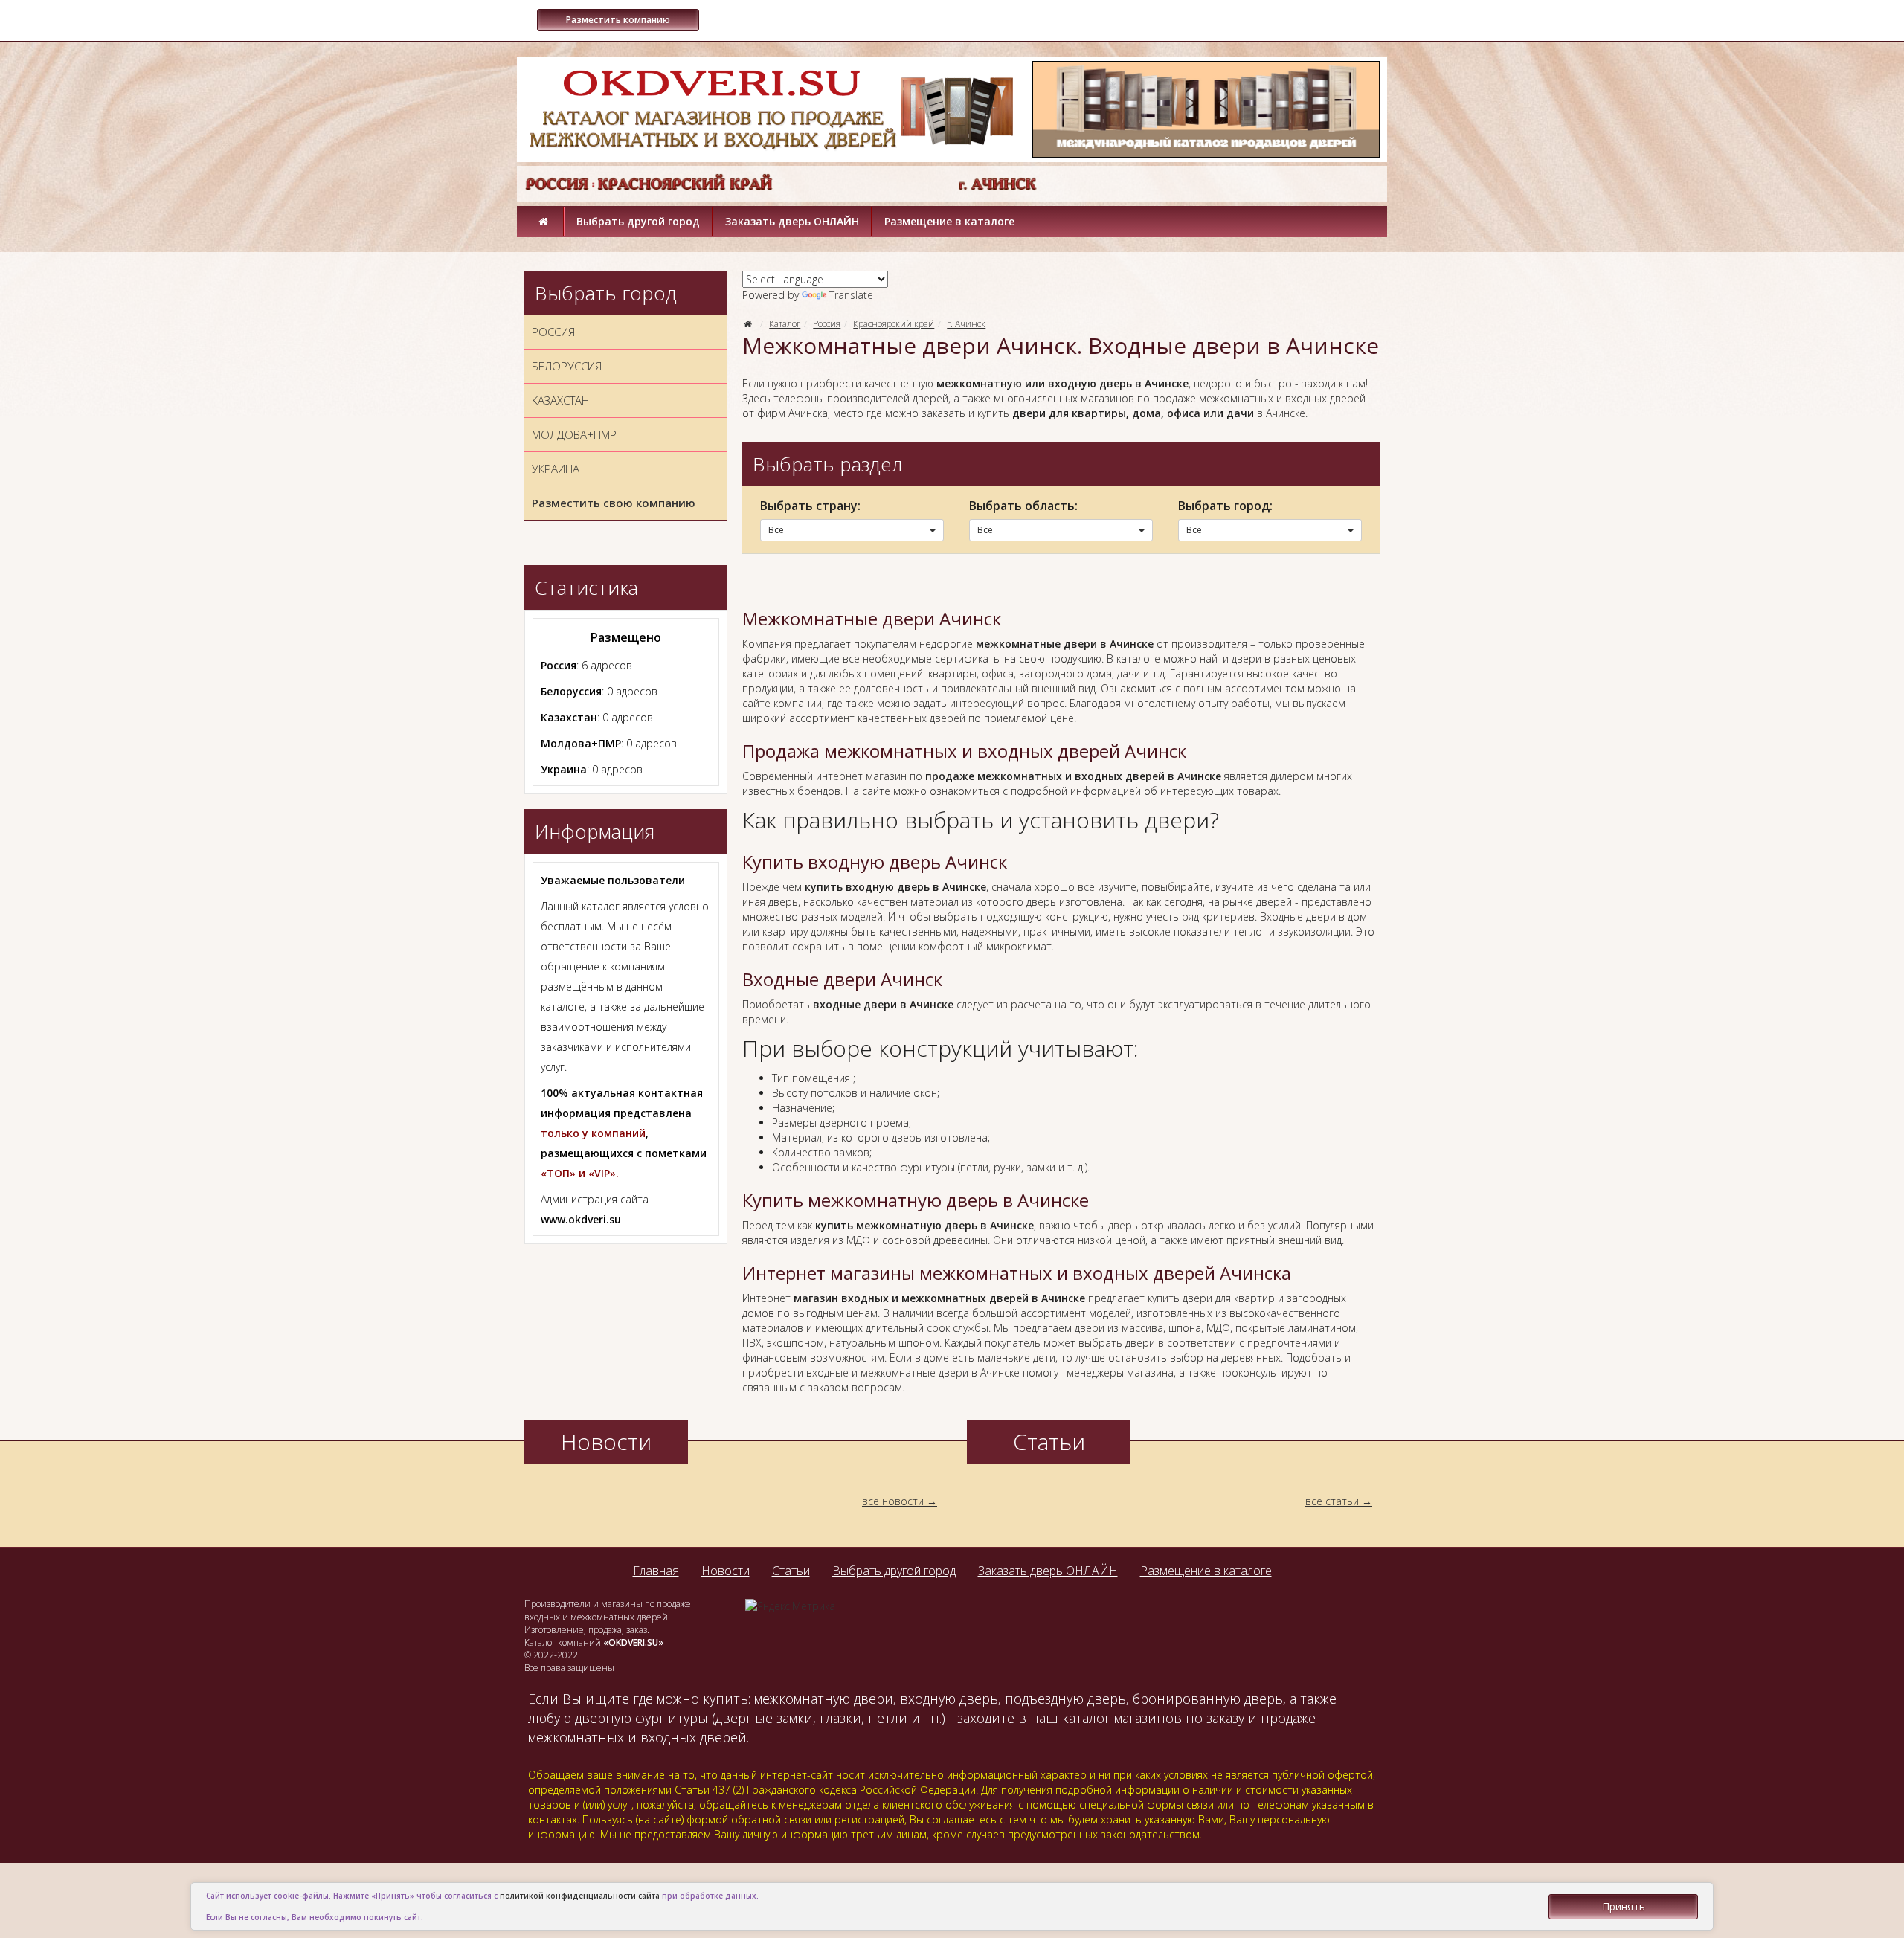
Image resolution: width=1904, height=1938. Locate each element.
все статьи (1332, 1501)
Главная (656, 1571)
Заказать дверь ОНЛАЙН (792, 221)
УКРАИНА (556, 469)
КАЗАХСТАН (560, 400)
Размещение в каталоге (949, 221)
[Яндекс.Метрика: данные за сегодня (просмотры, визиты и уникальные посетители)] (790, 1606)
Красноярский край (894, 324)
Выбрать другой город (638, 221)
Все (776, 530)
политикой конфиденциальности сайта (580, 1896)
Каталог (785, 324)
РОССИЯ (553, 332)
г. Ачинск (966, 324)
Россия (827, 324)
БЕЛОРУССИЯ (567, 366)
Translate (851, 295)
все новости (893, 1501)
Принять (1624, 1906)
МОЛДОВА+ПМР (574, 434)
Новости (726, 1571)
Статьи (791, 1571)
